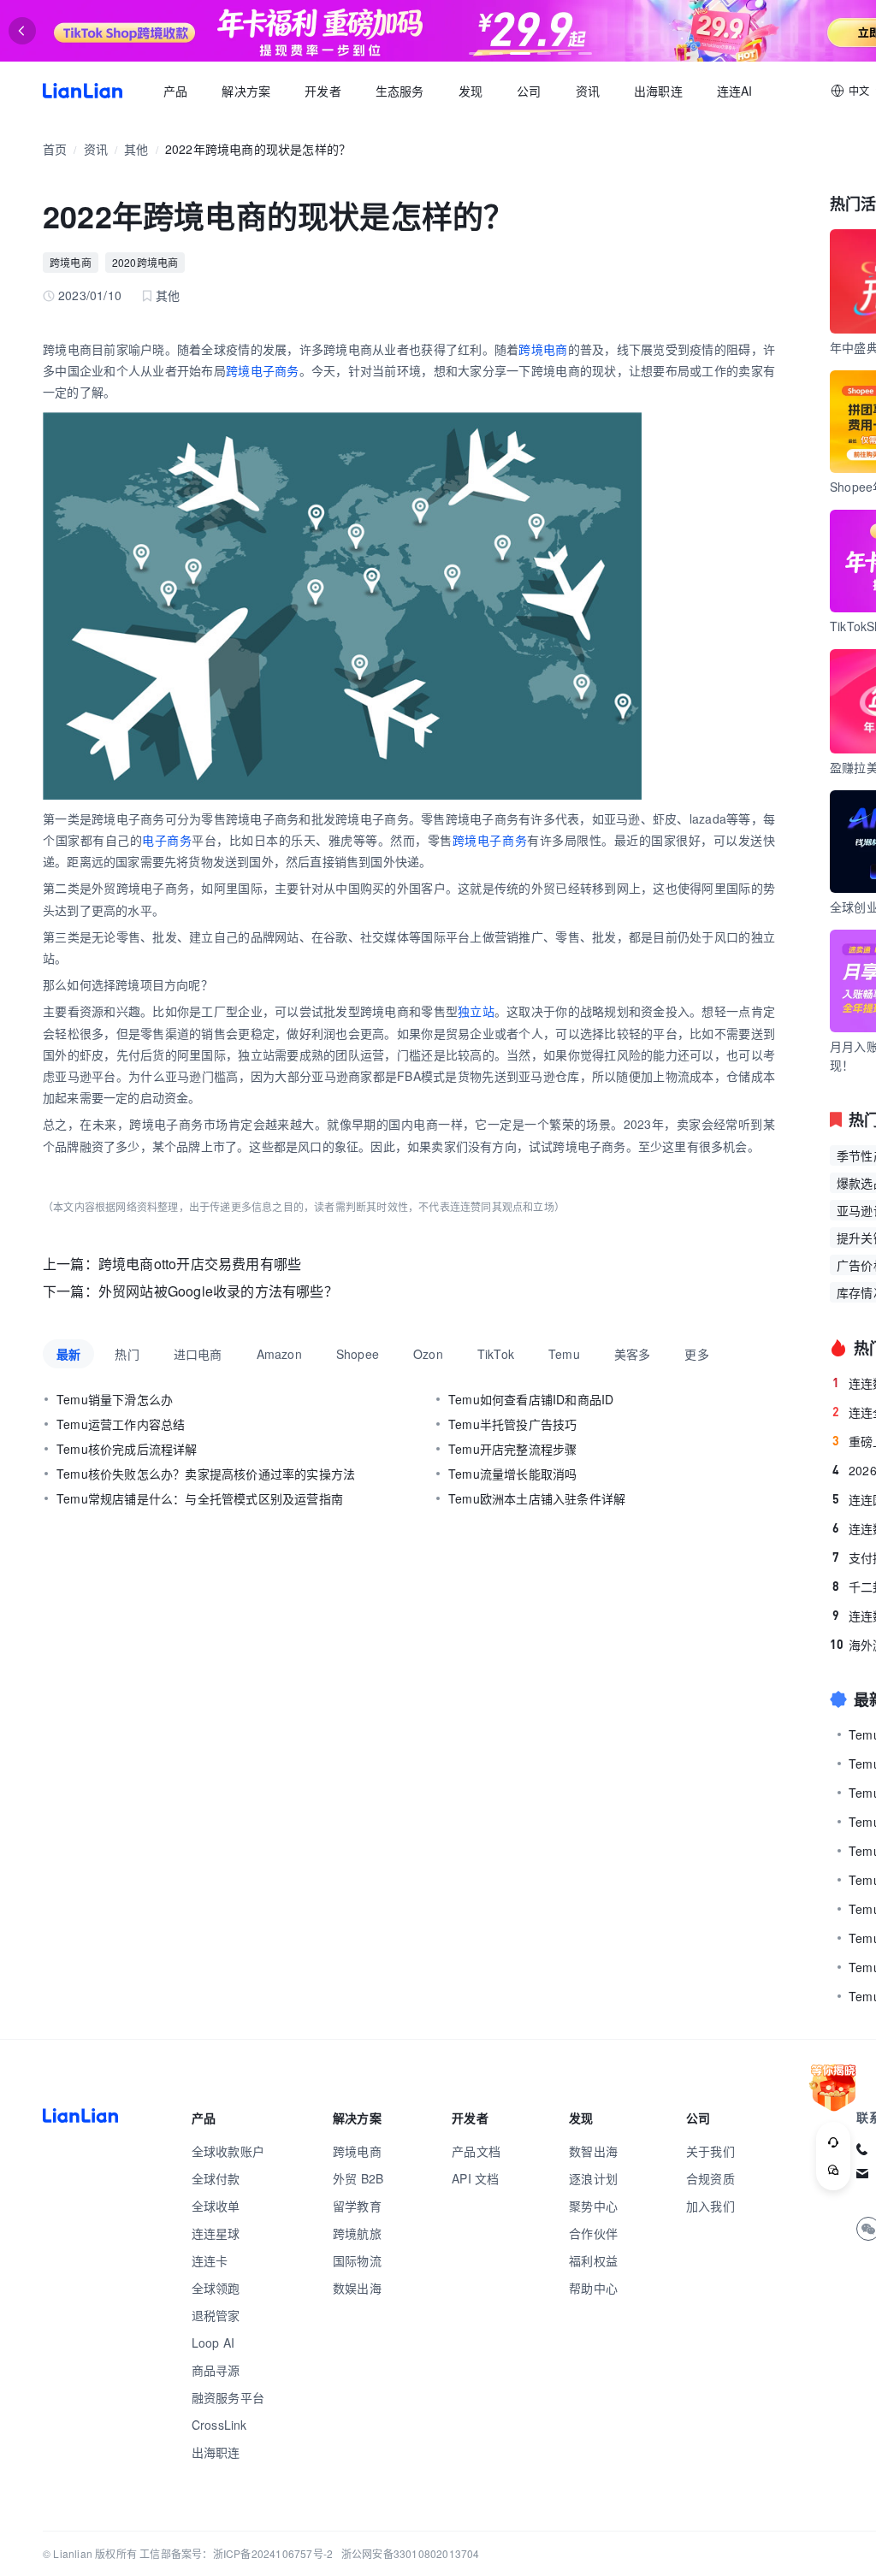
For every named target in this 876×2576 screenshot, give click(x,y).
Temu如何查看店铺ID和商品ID (531, 1399)
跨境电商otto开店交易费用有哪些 (200, 1264)
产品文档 (476, 2151)
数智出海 (593, 2151)
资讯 (588, 91)
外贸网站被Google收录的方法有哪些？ (218, 1291)
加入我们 (710, 2206)
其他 (136, 149)
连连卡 (210, 2260)
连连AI (735, 91)
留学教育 (357, 2206)
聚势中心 (593, 2206)
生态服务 (400, 91)
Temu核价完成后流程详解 (127, 1449)
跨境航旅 (357, 2233)
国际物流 (357, 2260)
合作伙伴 (593, 2233)
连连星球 (216, 2233)
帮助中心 (593, 2288)
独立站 (476, 1011)
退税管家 (216, 2315)
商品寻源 (216, 2370)
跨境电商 (71, 262)
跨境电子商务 (263, 370)
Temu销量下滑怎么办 (115, 1399)
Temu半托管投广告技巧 (512, 1424)
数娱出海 (357, 2288)
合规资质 (710, 2178)
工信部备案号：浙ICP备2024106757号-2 (236, 2553)
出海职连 (658, 91)
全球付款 (216, 2178)
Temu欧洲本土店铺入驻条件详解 (537, 1498)
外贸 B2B (358, 2178)
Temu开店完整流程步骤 (512, 1449)
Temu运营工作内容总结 (121, 1424)
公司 (529, 91)
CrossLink (219, 2425)
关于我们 (710, 2151)
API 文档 (475, 2178)
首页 (83, 91)
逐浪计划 (593, 2178)
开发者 (323, 91)
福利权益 (593, 2260)
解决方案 (246, 91)
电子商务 (167, 840)
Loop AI (213, 2343)
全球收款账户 (228, 2151)
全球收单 (216, 2206)
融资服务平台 (228, 2397)
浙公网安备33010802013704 (411, 2553)
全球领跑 (216, 2288)
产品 (175, 91)
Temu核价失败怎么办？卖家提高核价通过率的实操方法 (206, 1474)
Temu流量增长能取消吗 (512, 1474)
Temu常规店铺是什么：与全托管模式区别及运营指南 (200, 1498)
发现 (471, 91)
